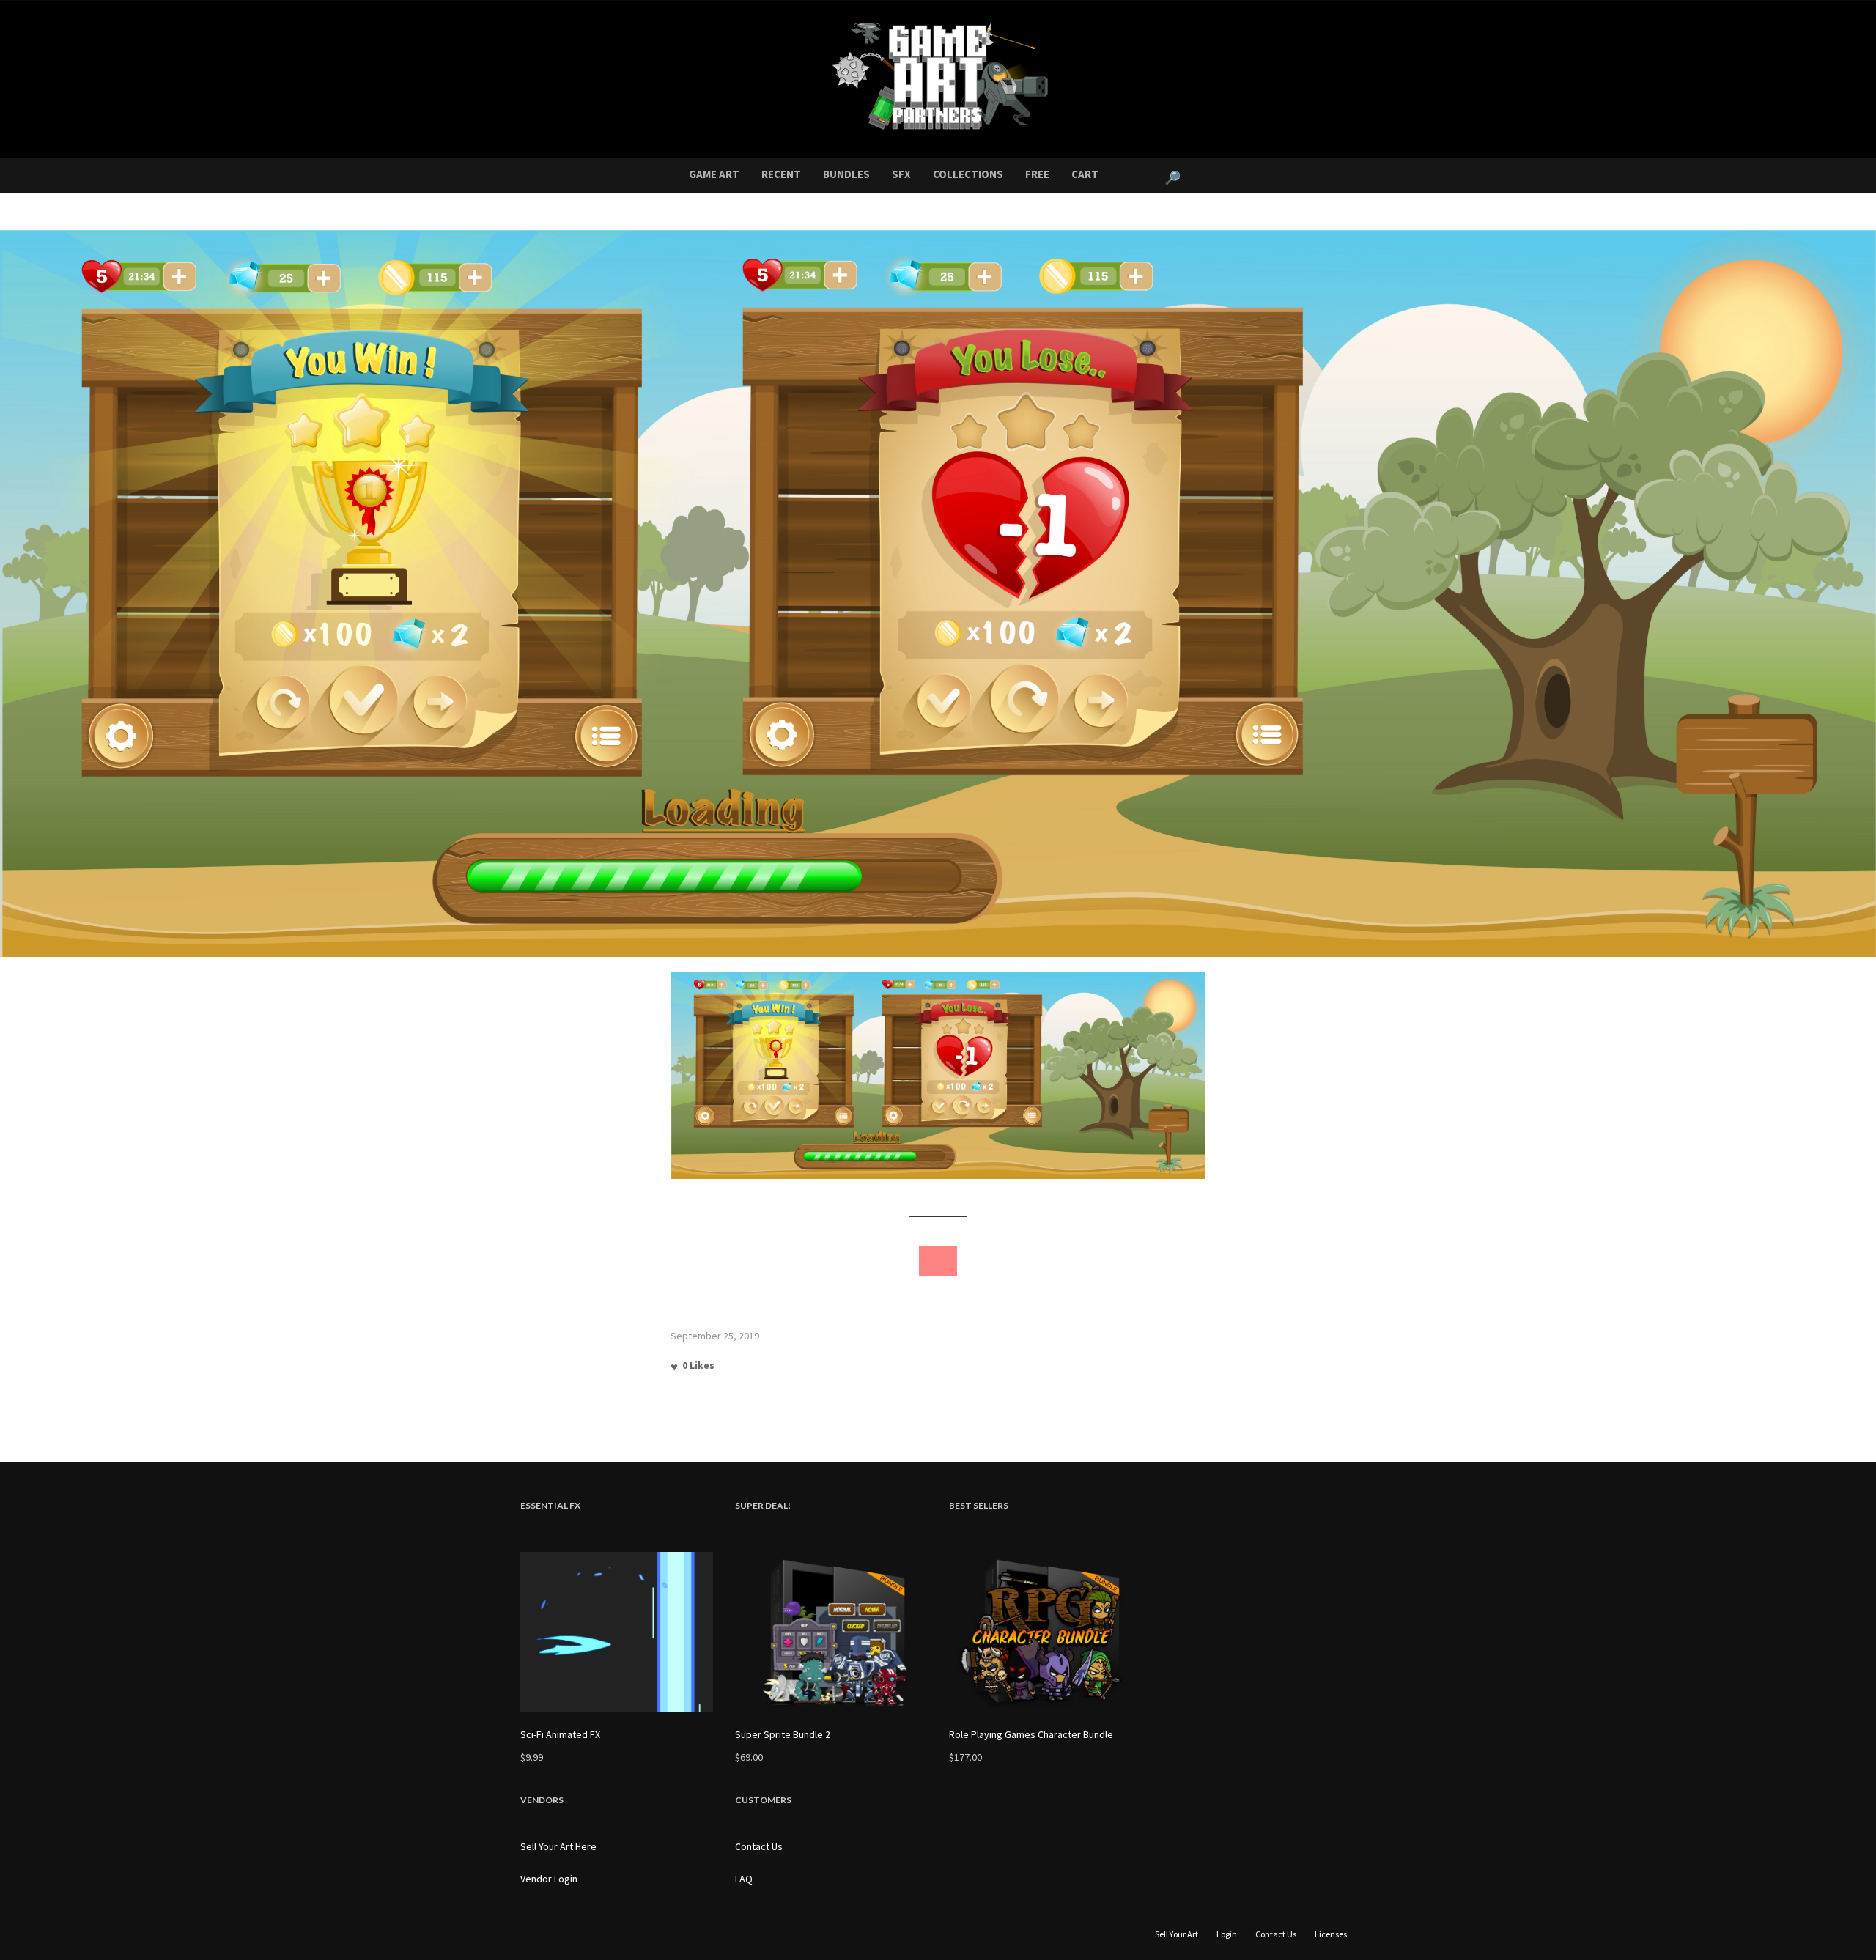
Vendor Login (549, 1879)
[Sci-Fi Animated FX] (617, 1632)
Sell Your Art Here (558, 1846)
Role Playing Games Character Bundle (1031, 1734)
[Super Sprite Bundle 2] (831, 1632)
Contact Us (759, 1846)
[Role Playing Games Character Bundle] (1045, 1632)
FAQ (744, 1879)
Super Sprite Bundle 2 (783, 1734)
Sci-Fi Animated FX (560, 1734)
